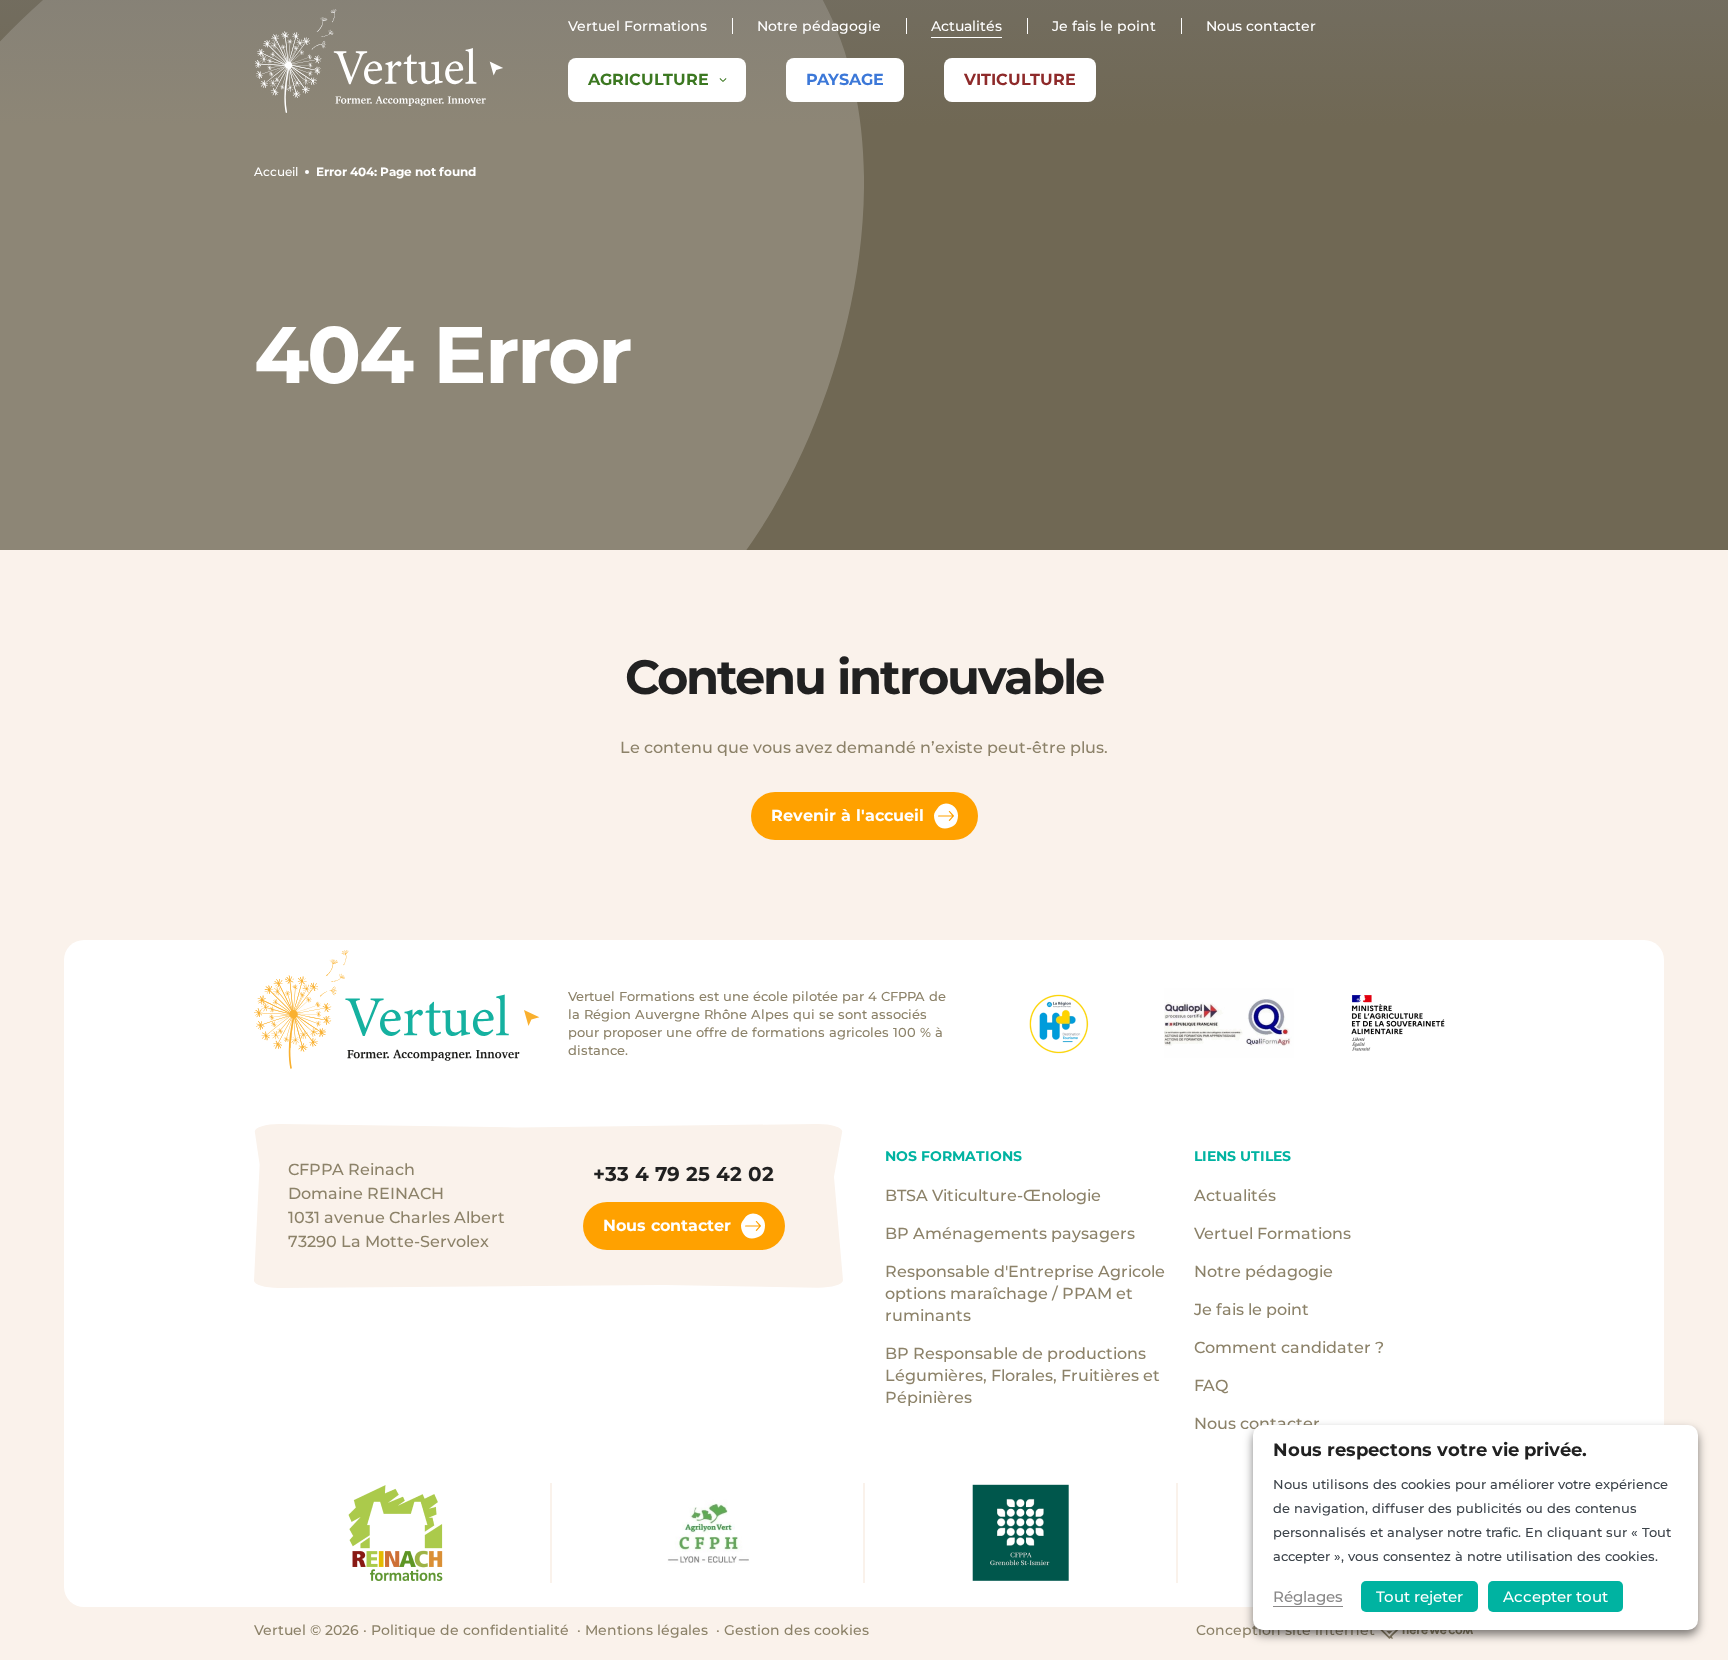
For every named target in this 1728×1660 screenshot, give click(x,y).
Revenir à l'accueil (847, 815)
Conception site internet (1285, 1630)
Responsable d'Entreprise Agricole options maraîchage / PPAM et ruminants (1025, 1293)
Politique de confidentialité (470, 1630)
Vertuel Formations (637, 26)
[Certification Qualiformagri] (1229, 1023)
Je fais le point (1104, 26)
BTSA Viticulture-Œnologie (993, 1195)
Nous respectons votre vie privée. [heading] (1430, 1450)
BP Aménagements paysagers (1010, 1233)
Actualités (966, 26)
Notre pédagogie (819, 26)
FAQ (1211, 1385)
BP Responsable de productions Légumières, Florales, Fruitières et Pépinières (1022, 1375)
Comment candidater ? (1289, 1347)
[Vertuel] (379, 61)
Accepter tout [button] (1555, 1596)
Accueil (276, 171)
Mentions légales (646, 1630)
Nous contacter (1261, 26)
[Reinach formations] (394, 1533)
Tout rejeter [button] (1419, 1596)
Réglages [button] (1308, 1596)
